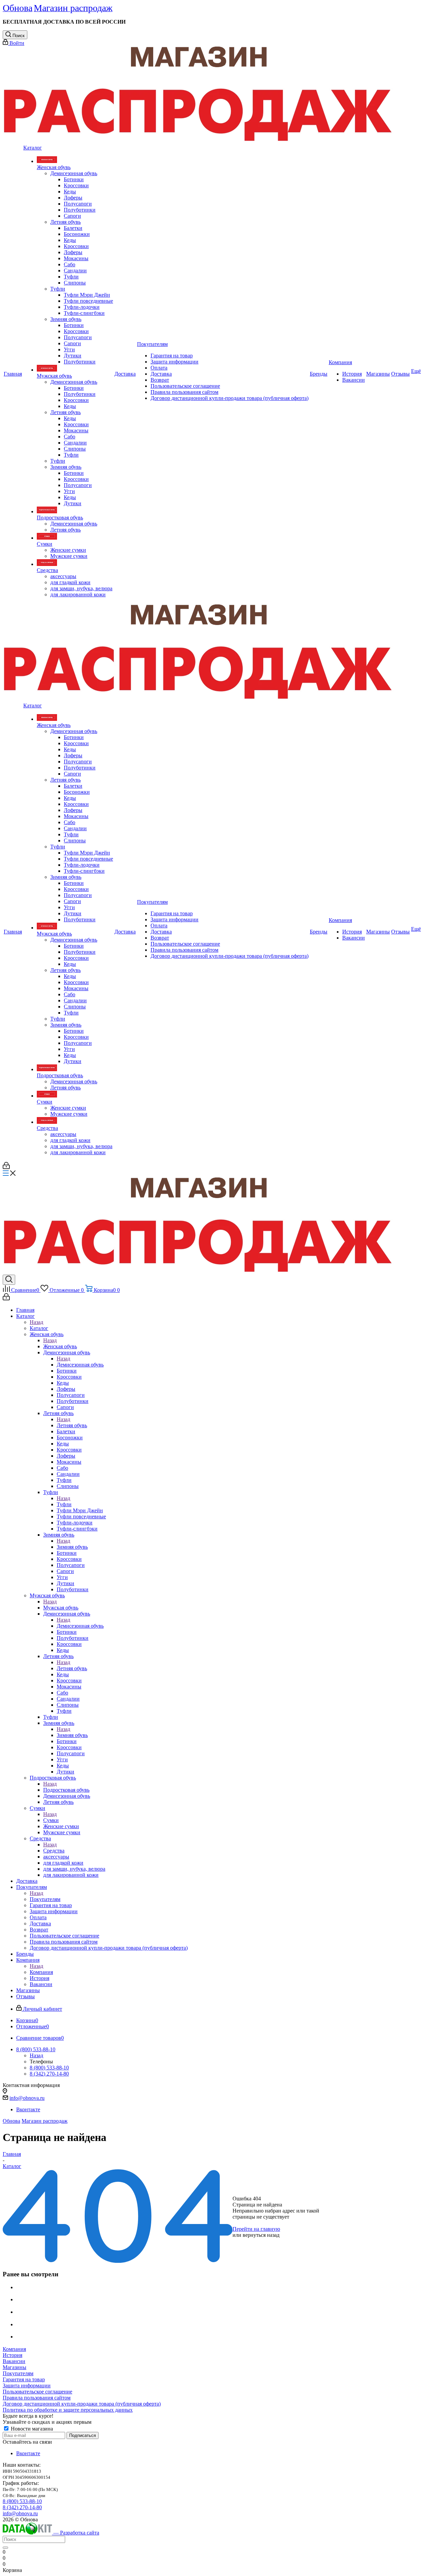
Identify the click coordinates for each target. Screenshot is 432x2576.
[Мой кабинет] (6, 1167)
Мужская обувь (61, 1608)
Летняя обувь (72, 1425)
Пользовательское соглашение (37, 2392)
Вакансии (14, 2361)
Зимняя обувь (72, 1547)
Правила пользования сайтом (37, 2398)
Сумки (51, 1820)
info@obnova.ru (27, 2098)
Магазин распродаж (45, 2121)
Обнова (11, 2121)
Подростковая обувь (66, 1790)
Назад (36, 1322)
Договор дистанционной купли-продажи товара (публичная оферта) (82, 2404)
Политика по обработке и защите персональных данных (68, 2410)
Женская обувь (60, 1346)
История (12, 2355)
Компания (41, 1972)
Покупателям (45, 1899)
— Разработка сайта (76, 2533)
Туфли (64, 1504)
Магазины (15, 2367)
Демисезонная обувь (80, 1365)
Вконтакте (28, 2109)
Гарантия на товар (24, 2379)
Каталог (39, 1328)
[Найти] (5, 2548)
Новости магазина (31, 2429)
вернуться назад (261, 2235)
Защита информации (27, 2385)
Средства (54, 1851)
